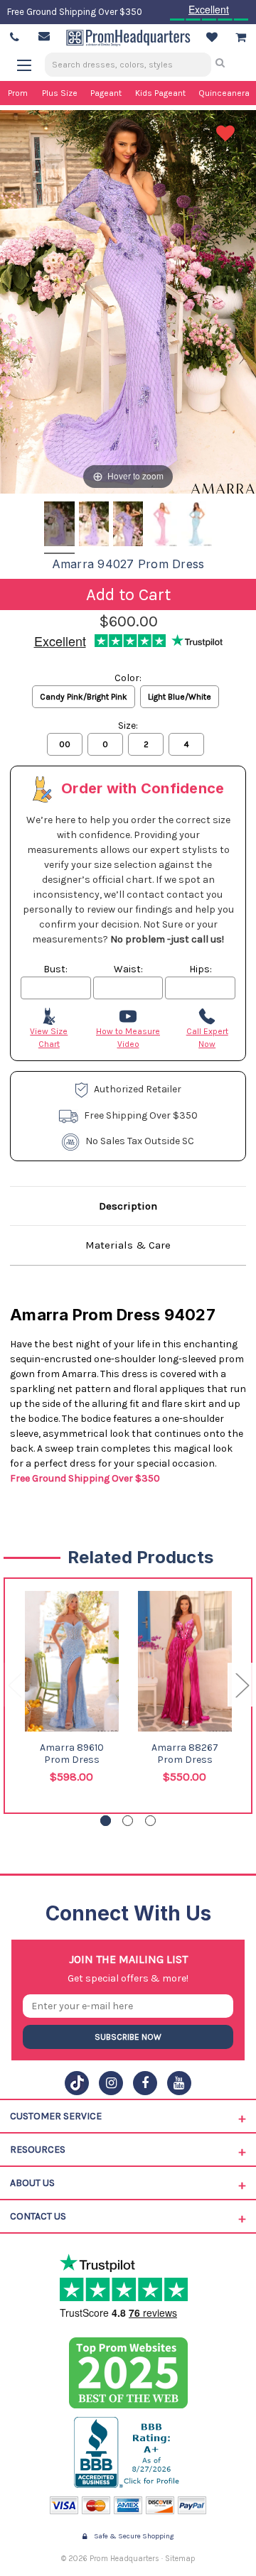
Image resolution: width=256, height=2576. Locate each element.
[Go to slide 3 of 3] (150, 1821)
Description (128, 1206)
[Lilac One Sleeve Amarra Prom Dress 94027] (59, 526)
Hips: (201, 969)
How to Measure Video (128, 1038)
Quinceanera (224, 93)
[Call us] (15, 38)
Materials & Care (128, 1245)
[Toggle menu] (31, 65)
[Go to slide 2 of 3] (128, 1821)
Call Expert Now (207, 1038)
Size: (128, 725)
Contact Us (38, 2216)
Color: (128, 678)
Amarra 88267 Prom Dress (185, 1754)
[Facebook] (145, 2083)
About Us (32, 2183)
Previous (14, 1685)
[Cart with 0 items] (241, 38)
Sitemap (180, 2559)
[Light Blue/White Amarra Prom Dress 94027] (196, 526)
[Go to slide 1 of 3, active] (106, 1821)
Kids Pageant (160, 93)
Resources (38, 2150)
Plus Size (60, 93)
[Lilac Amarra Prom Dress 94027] (128, 526)
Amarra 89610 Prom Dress (72, 1754)
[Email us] (44, 36)
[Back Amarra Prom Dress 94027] (94, 526)
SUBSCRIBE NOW (128, 2037)
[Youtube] (179, 2083)
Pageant (106, 93)
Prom (18, 93)
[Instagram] (111, 2083)
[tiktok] (77, 2083)
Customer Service (56, 2116)
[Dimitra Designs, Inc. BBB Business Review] (128, 2452)
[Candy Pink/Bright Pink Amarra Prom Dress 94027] (162, 526)
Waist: (128, 969)
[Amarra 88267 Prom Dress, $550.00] (185, 1661)
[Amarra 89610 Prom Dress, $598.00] (72, 1661)
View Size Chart (49, 1038)
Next (242, 1685)
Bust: (55, 969)
